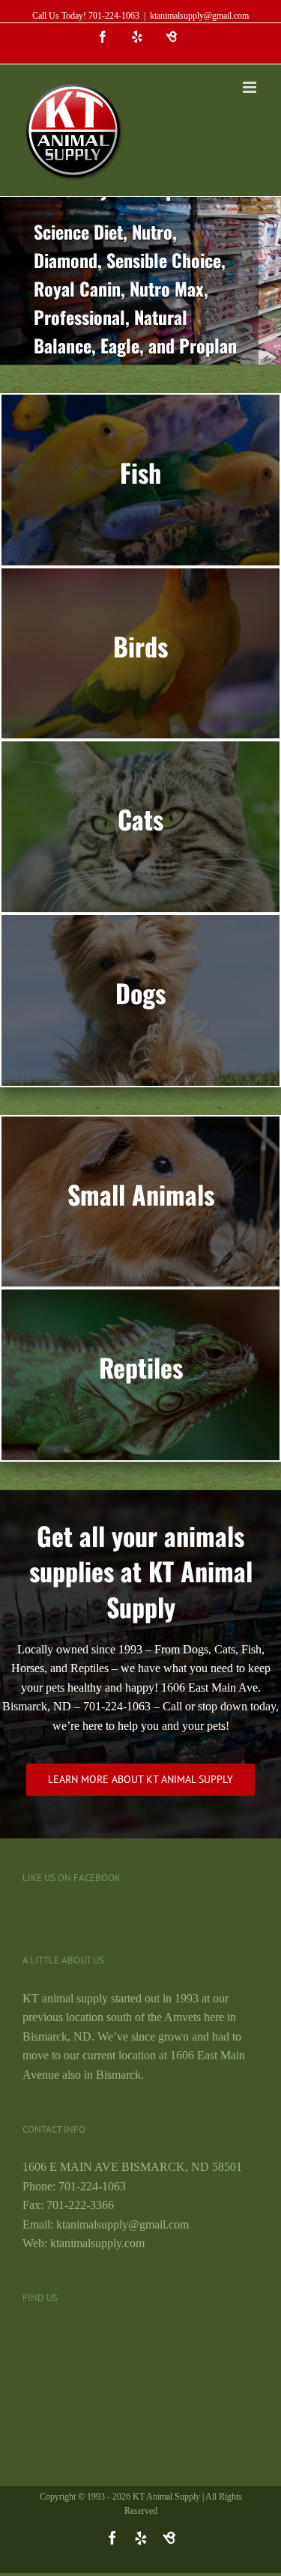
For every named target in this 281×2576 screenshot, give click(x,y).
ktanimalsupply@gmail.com (199, 16)
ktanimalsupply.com (97, 2243)
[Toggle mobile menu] (251, 87)
